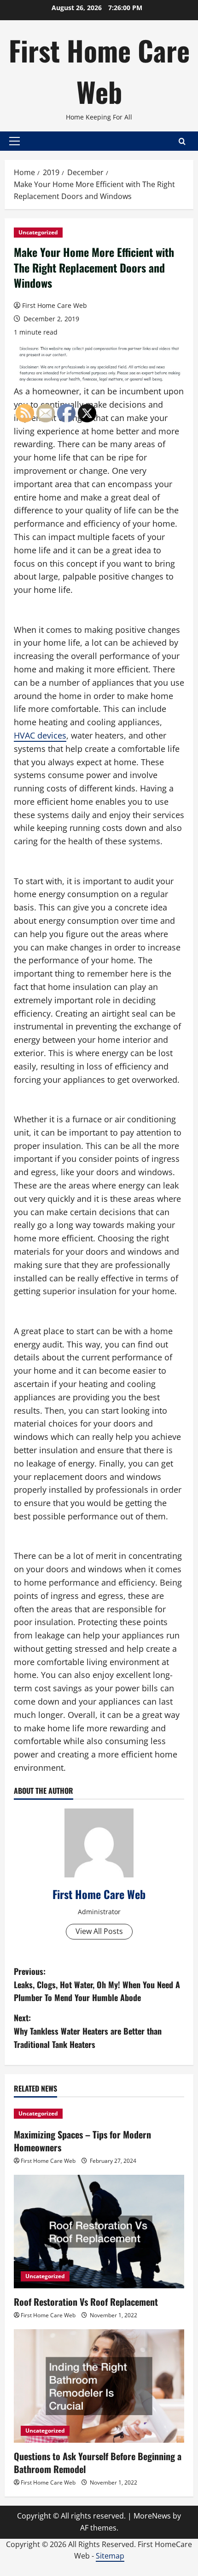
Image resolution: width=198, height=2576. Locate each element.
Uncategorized (38, 232)
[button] (15, 141)
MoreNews (152, 2516)
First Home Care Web (99, 71)
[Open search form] (182, 141)
